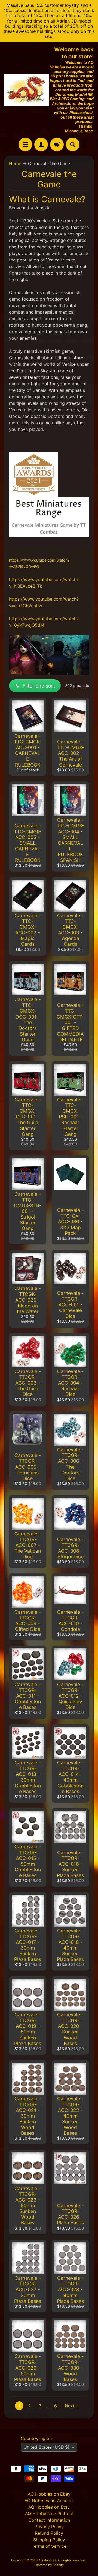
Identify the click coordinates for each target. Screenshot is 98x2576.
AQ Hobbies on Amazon (49, 2501)
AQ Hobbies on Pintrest (49, 2514)
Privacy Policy (49, 2527)
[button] (35, 686)
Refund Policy (49, 2533)
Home (15, 163)
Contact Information (49, 2520)
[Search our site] (73, 144)
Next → (72, 2406)
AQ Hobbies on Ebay (49, 2494)
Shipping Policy (49, 2540)
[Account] (41, 144)
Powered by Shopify (49, 2565)
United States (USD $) (47, 2447)
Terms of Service (49, 2546)
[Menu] (25, 144)
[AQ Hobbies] (27, 90)
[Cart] (57, 144)
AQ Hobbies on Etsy (49, 2507)
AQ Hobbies (47, 2560)
